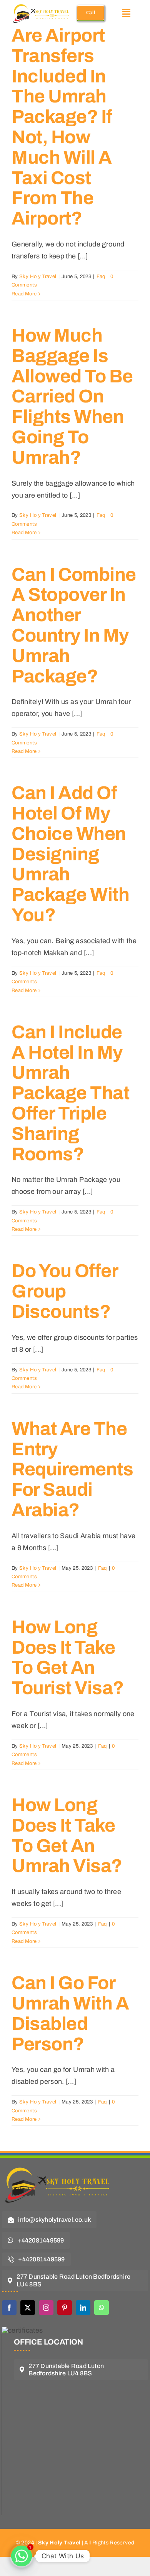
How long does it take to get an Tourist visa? (68, 1658)
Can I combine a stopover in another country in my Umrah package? (74, 625)
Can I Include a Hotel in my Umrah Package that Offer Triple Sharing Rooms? (70, 1093)
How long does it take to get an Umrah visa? (67, 1835)
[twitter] (28, 2308)
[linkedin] (83, 2308)
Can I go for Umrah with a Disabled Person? (70, 2013)
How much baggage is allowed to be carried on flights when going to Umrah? (72, 396)
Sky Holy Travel (38, 277)
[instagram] (46, 2308)
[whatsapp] (102, 2308)
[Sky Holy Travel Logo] (60, 2163)
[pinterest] (65, 2308)
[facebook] (9, 2308)
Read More (24, 294)
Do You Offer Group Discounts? (65, 1291)
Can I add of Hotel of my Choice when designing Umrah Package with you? (70, 854)
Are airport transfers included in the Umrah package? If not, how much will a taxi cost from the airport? (62, 127)
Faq (101, 277)
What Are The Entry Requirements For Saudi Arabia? (72, 1469)
